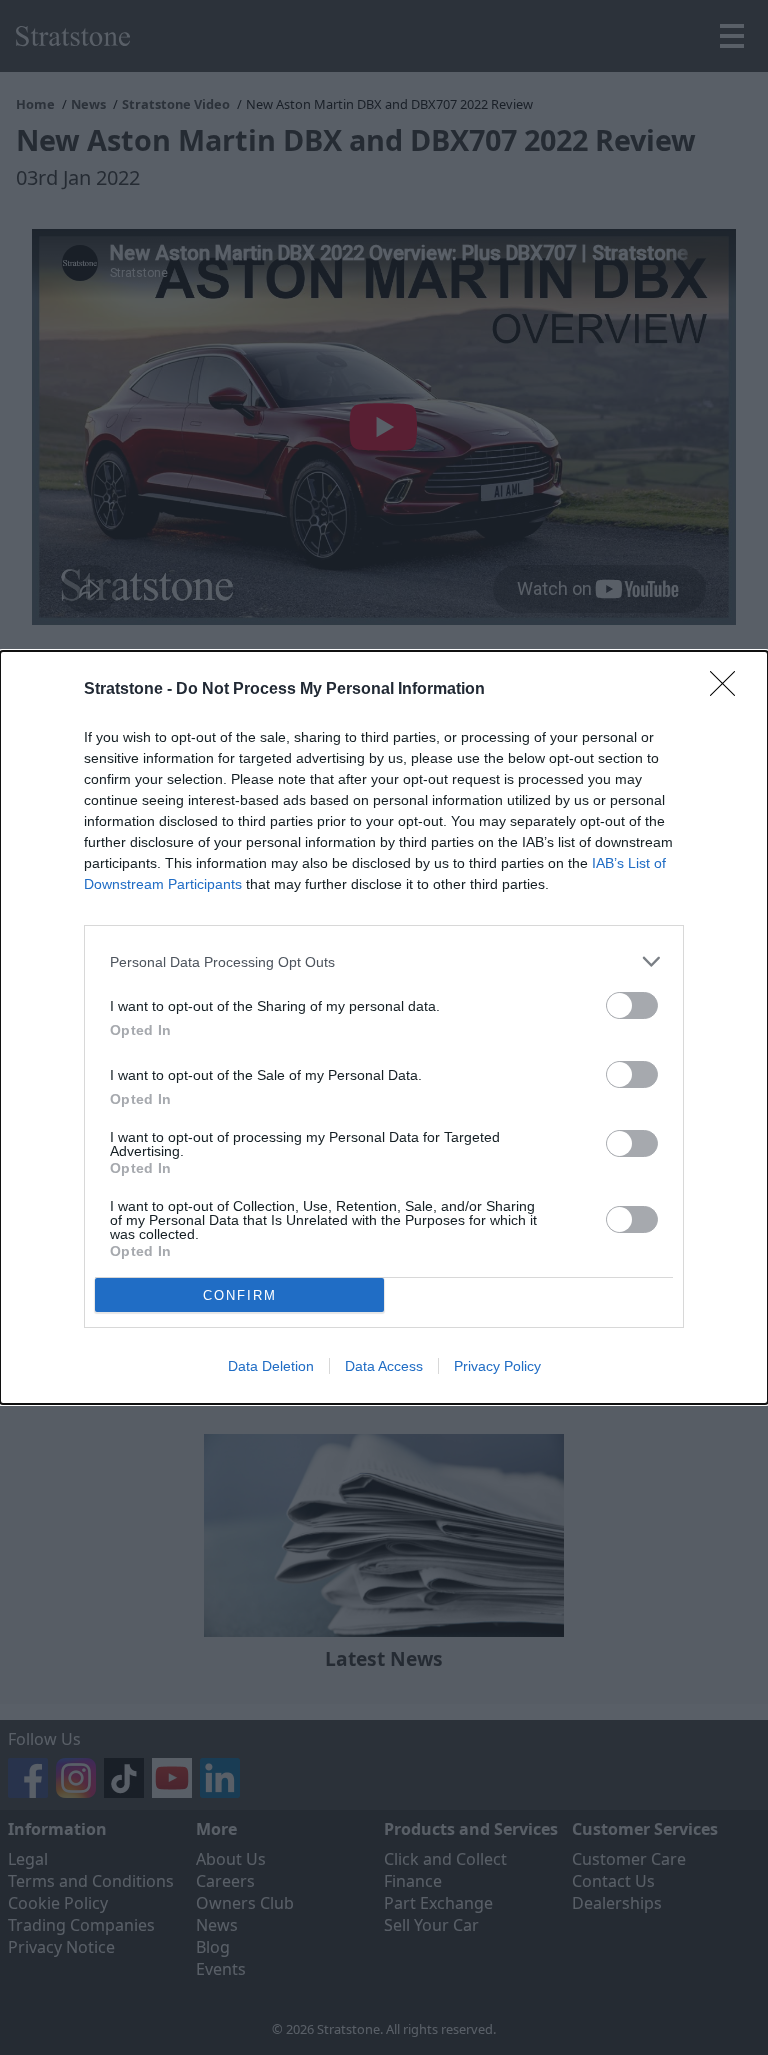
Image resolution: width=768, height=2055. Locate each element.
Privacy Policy (497, 1366)
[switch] (632, 1005)
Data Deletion (271, 1366)
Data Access (384, 1366)
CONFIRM (240, 1295)
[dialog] (384, 1027)
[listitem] (384, 961)
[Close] (729, 690)
